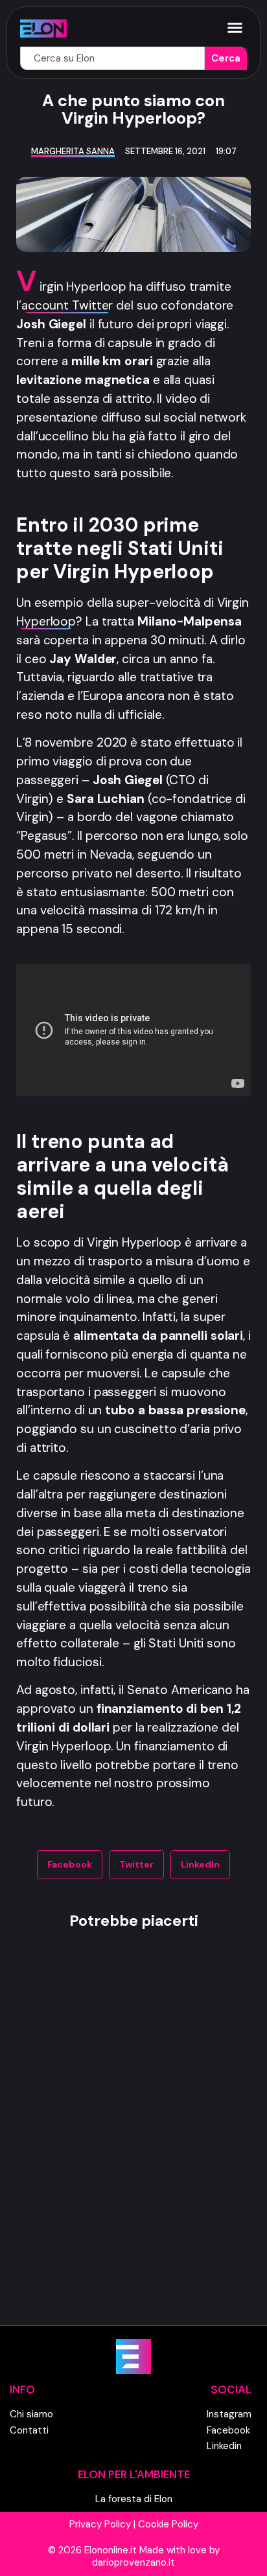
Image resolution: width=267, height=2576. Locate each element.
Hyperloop (46, 621)
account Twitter (67, 305)
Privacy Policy (100, 2524)
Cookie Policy (168, 2524)
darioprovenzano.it (133, 2562)
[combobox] (112, 59)
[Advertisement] (133, 2149)
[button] (235, 28)
